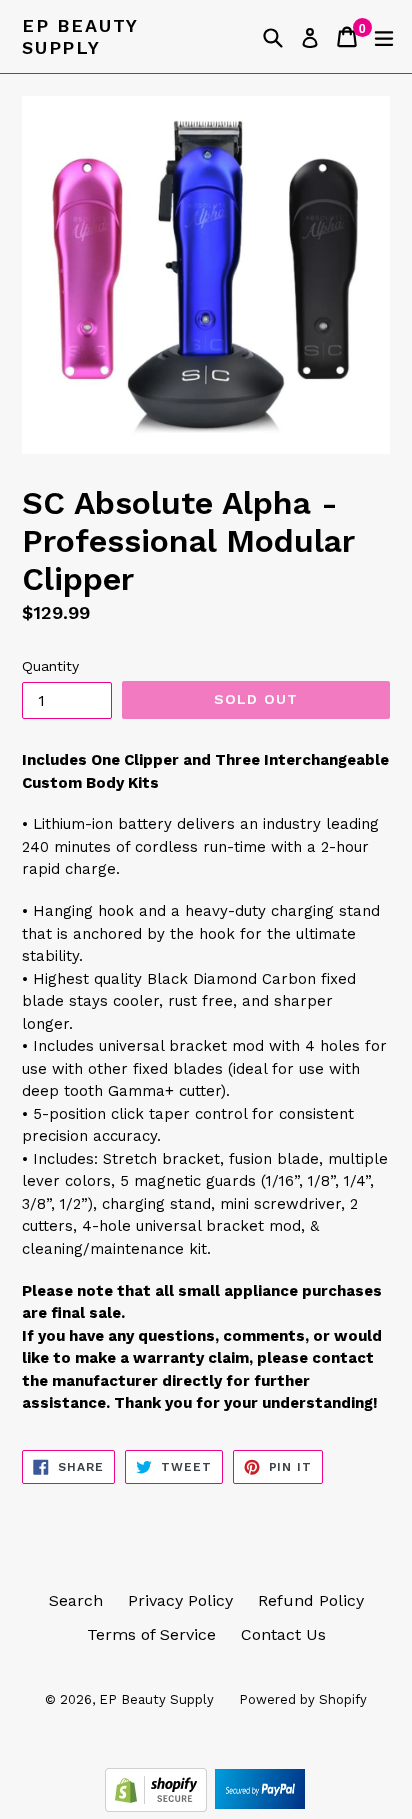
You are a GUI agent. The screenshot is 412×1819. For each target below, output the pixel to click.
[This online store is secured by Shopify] (158, 1806)
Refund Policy (311, 1600)
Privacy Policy (180, 1600)
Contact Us (283, 1634)
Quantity (50, 666)
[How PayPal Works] (260, 1806)
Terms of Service (151, 1634)
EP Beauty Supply (80, 36)
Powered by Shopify (303, 1699)
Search (76, 1600)
